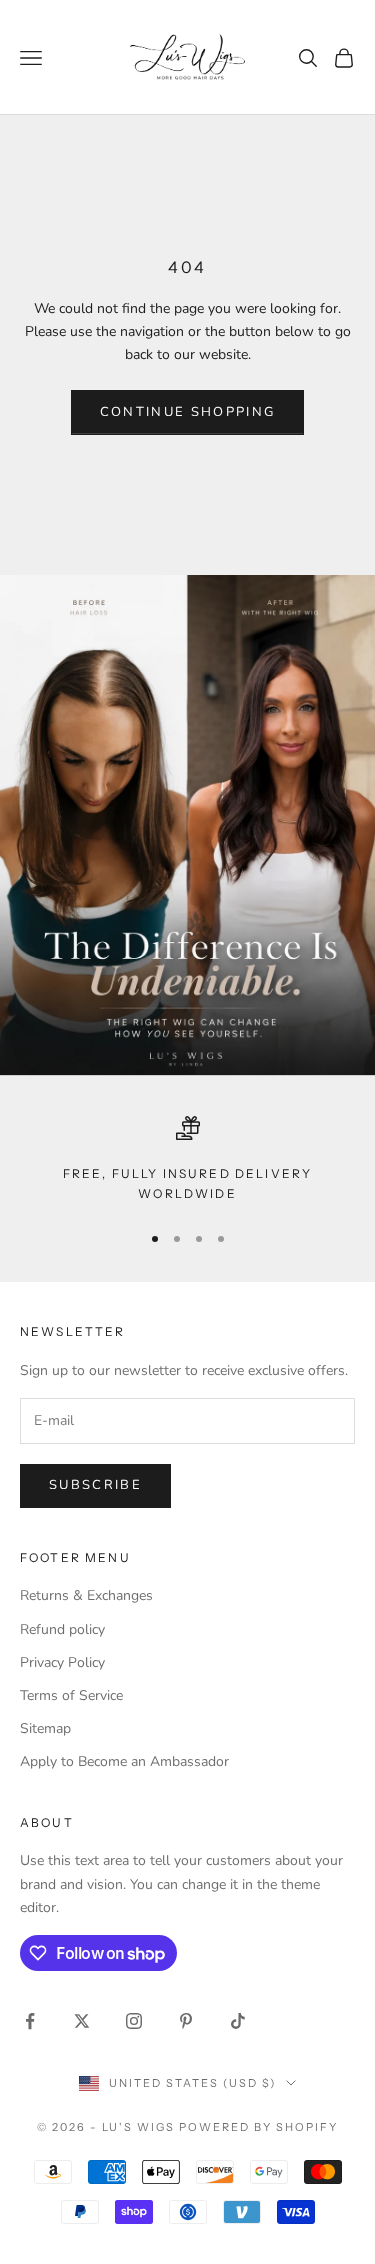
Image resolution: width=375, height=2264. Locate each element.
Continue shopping (188, 412)
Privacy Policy (62, 1662)
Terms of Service (71, 1695)
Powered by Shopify (258, 2127)
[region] (187, 1160)
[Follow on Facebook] (30, 2021)
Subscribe (95, 1485)
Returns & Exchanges (86, 1595)
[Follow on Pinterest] (186, 2021)
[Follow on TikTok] (238, 2021)
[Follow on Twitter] (82, 2021)
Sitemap (45, 1728)
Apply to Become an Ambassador (124, 1761)
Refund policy (62, 1629)
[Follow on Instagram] (134, 2021)
